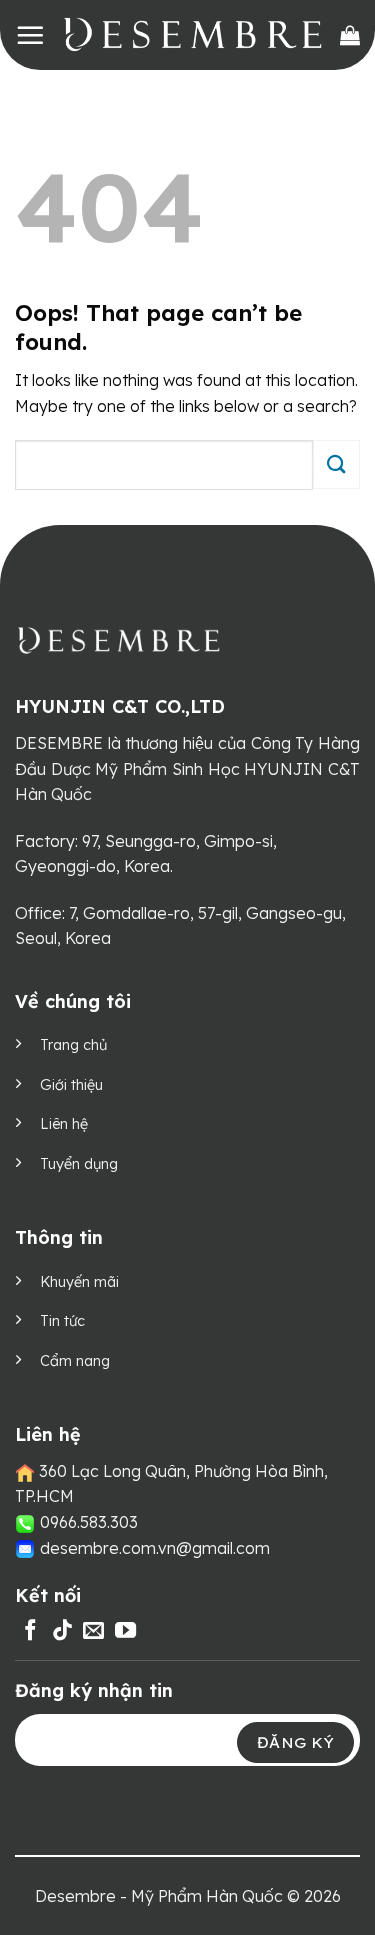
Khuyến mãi (79, 1282)
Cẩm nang (75, 1361)
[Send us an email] (93, 1631)
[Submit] (336, 464)
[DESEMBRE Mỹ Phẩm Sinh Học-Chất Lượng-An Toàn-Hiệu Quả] (192, 35)
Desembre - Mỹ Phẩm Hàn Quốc (159, 1896)
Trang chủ (73, 1045)
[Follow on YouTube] (125, 1631)
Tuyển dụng (79, 1164)
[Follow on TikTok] (62, 1631)
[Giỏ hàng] (350, 35)
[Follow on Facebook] (30, 1631)
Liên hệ (64, 1124)
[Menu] (30, 35)
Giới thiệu (71, 1085)
